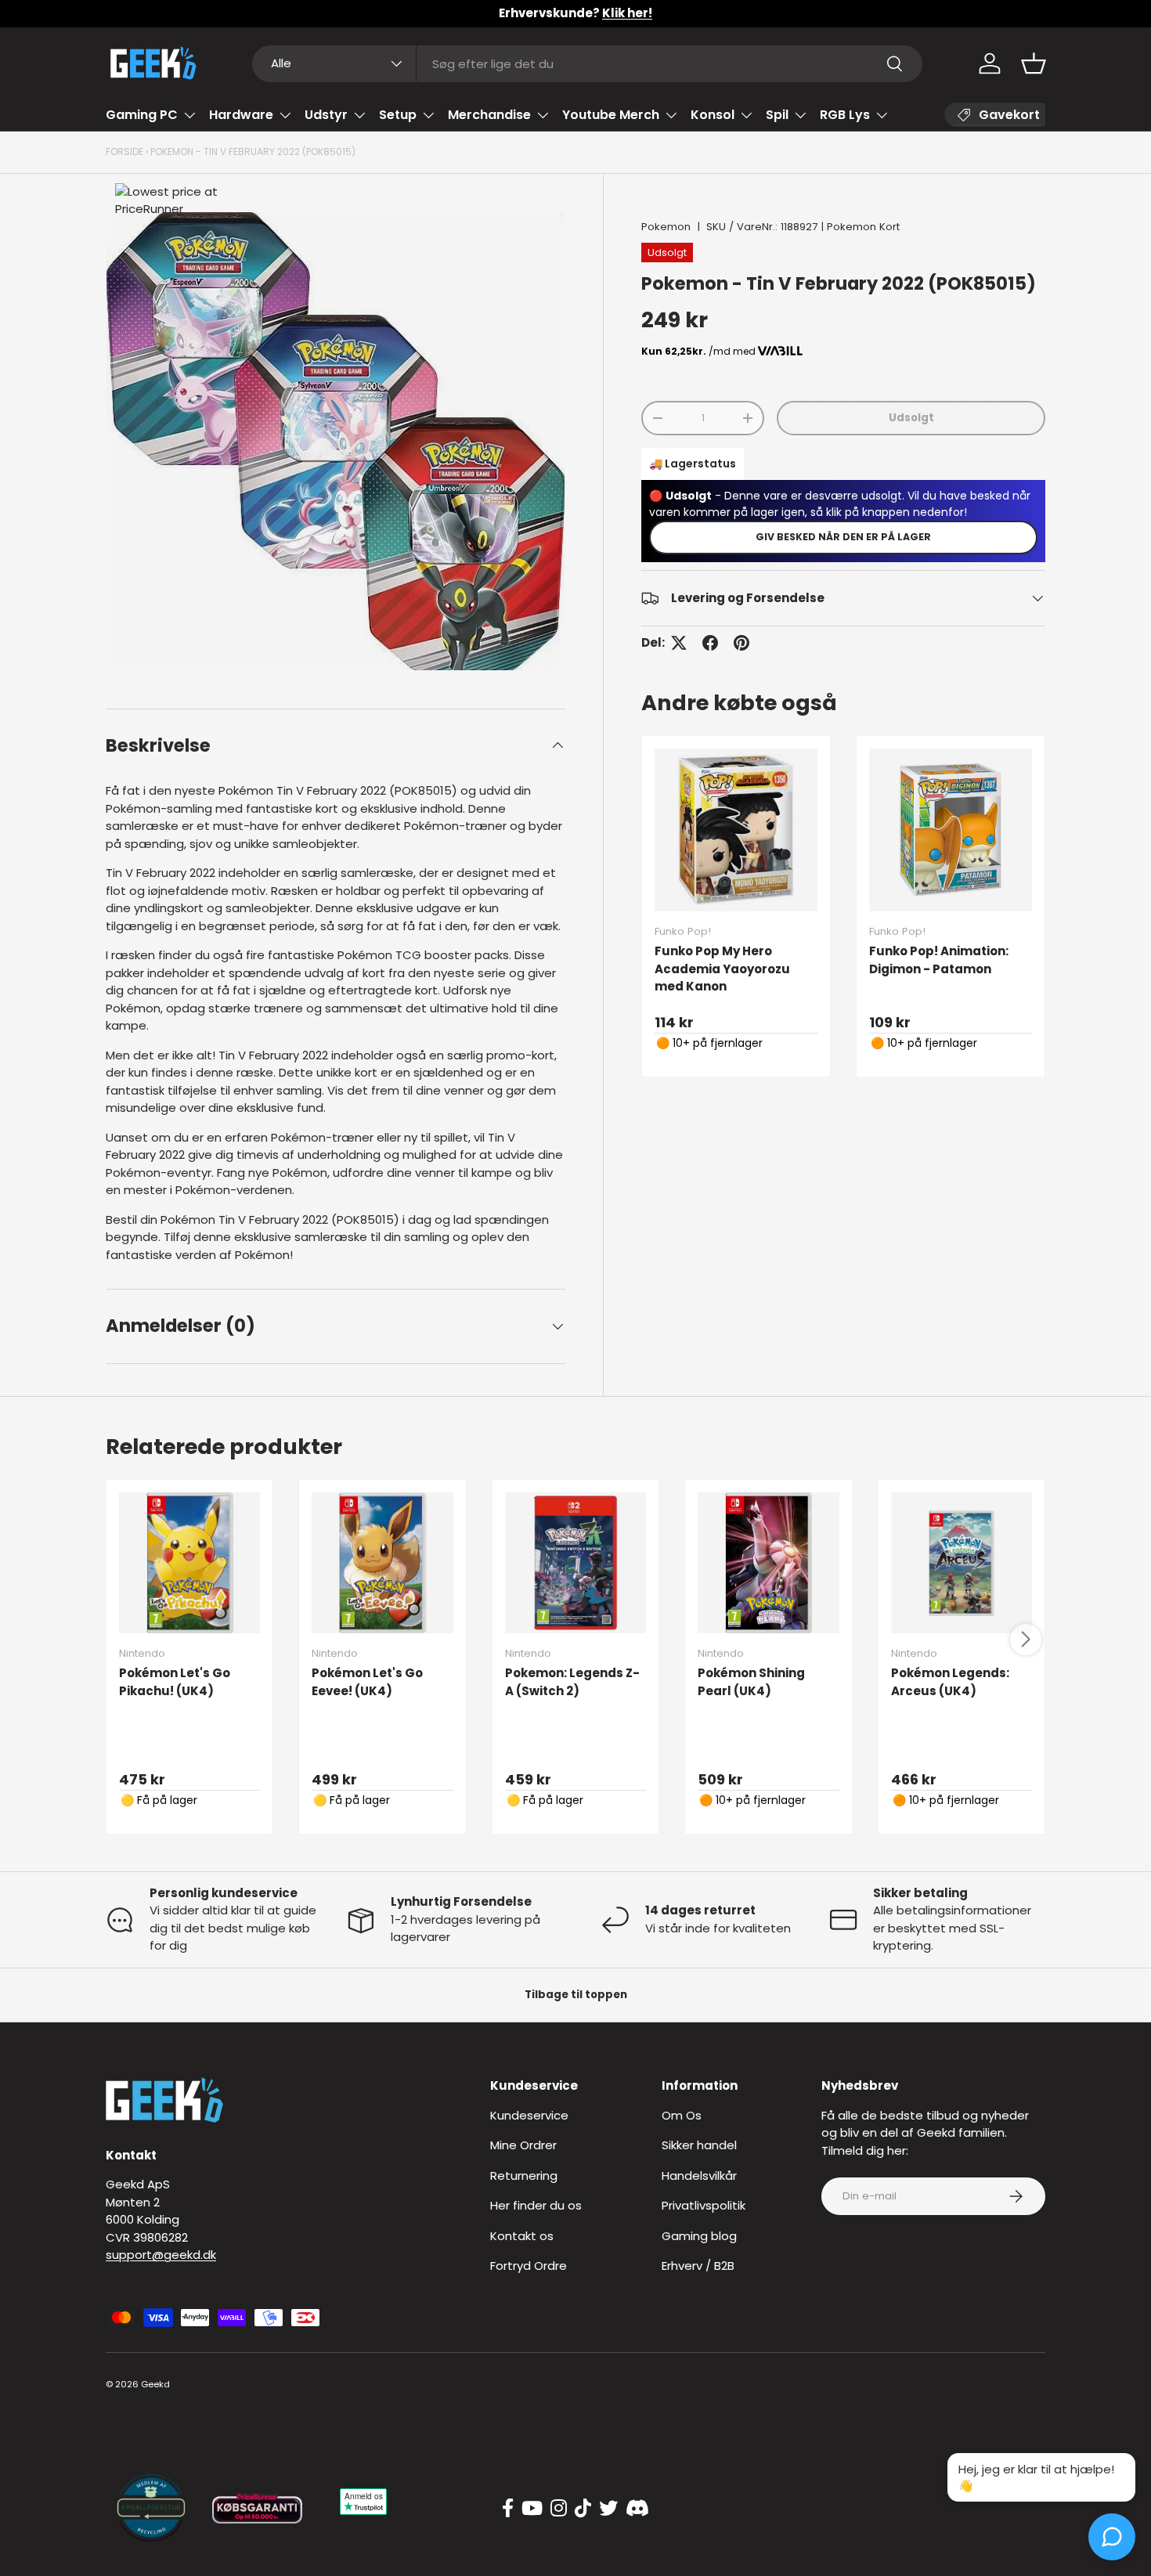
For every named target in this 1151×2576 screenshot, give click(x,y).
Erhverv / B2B (698, 2266)
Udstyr (326, 115)
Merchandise (489, 115)
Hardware (241, 115)
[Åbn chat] (1112, 2537)
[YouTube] (532, 2509)
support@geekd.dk (161, 2255)
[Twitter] (608, 2509)
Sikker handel (699, 2145)
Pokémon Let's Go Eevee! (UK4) (367, 1682)
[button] (1034, 63)
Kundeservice (529, 2115)
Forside (124, 152)
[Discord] (637, 2509)
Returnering (524, 2176)
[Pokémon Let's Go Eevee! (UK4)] (382, 1563)
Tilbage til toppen (576, 1995)
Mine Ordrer (523, 2145)
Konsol (713, 115)
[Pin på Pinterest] (741, 643)
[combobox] (588, 64)
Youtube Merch (611, 115)
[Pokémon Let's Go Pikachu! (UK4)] (189, 1563)
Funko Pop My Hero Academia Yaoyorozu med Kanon (722, 969)
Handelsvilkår (699, 2176)
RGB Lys (845, 115)
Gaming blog (699, 2236)
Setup (398, 115)
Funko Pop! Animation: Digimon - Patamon (939, 960)
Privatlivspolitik (704, 2205)
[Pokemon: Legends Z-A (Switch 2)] (575, 1563)
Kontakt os (522, 2236)
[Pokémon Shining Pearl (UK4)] (768, 1563)
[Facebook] (508, 2509)
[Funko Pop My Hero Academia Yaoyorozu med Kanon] (736, 830)
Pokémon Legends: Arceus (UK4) (950, 1682)
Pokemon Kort (863, 227)
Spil (777, 115)
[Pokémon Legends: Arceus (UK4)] (962, 1563)
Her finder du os (536, 2205)
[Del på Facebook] (710, 643)
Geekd (155, 2384)
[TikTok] (583, 2509)
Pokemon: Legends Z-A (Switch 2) (572, 1682)
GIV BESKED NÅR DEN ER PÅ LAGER (843, 537)
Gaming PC (142, 115)
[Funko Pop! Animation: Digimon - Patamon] (951, 830)
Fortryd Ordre (529, 2266)
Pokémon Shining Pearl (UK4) (751, 1682)
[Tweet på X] (679, 643)
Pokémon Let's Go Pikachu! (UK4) (175, 1682)
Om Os (682, 2115)
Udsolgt (911, 418)
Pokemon (666, 227)
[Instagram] (559, 2509)
